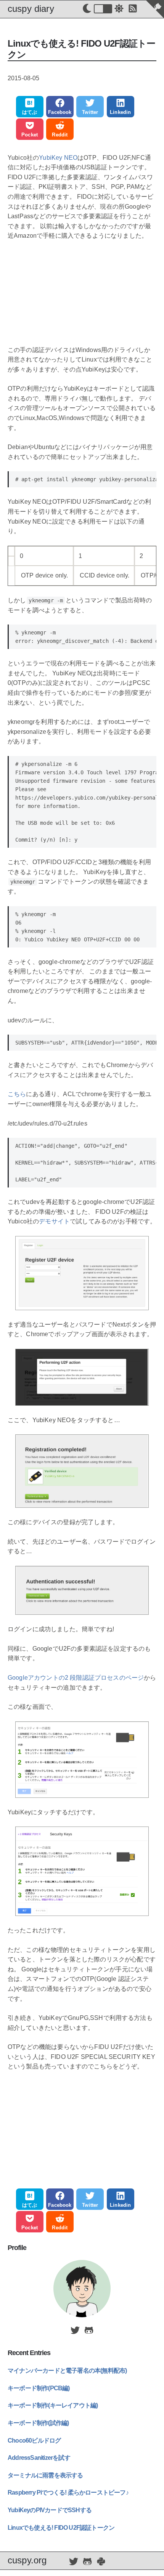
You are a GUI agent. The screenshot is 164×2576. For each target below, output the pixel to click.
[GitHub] (89, 2331)
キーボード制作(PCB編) (39, 2388)
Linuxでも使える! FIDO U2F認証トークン (61, 2528)
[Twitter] (75, 2331)
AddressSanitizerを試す (39, 2458)
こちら (17, 1094)
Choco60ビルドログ (34, 2441)
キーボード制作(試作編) (38, 2423)
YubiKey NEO (58, 158)
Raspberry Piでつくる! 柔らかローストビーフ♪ (68, 2492)
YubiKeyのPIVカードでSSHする (50, 2510)
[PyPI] (101, 2562)
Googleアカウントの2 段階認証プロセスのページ (76, 1678)
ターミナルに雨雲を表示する (45, 2475)
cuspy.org (27, 2560)
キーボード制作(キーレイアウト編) (53, 2405)
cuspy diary (31, 9)
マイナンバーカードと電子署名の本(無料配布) (67, 2371)
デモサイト (54, 1221)
